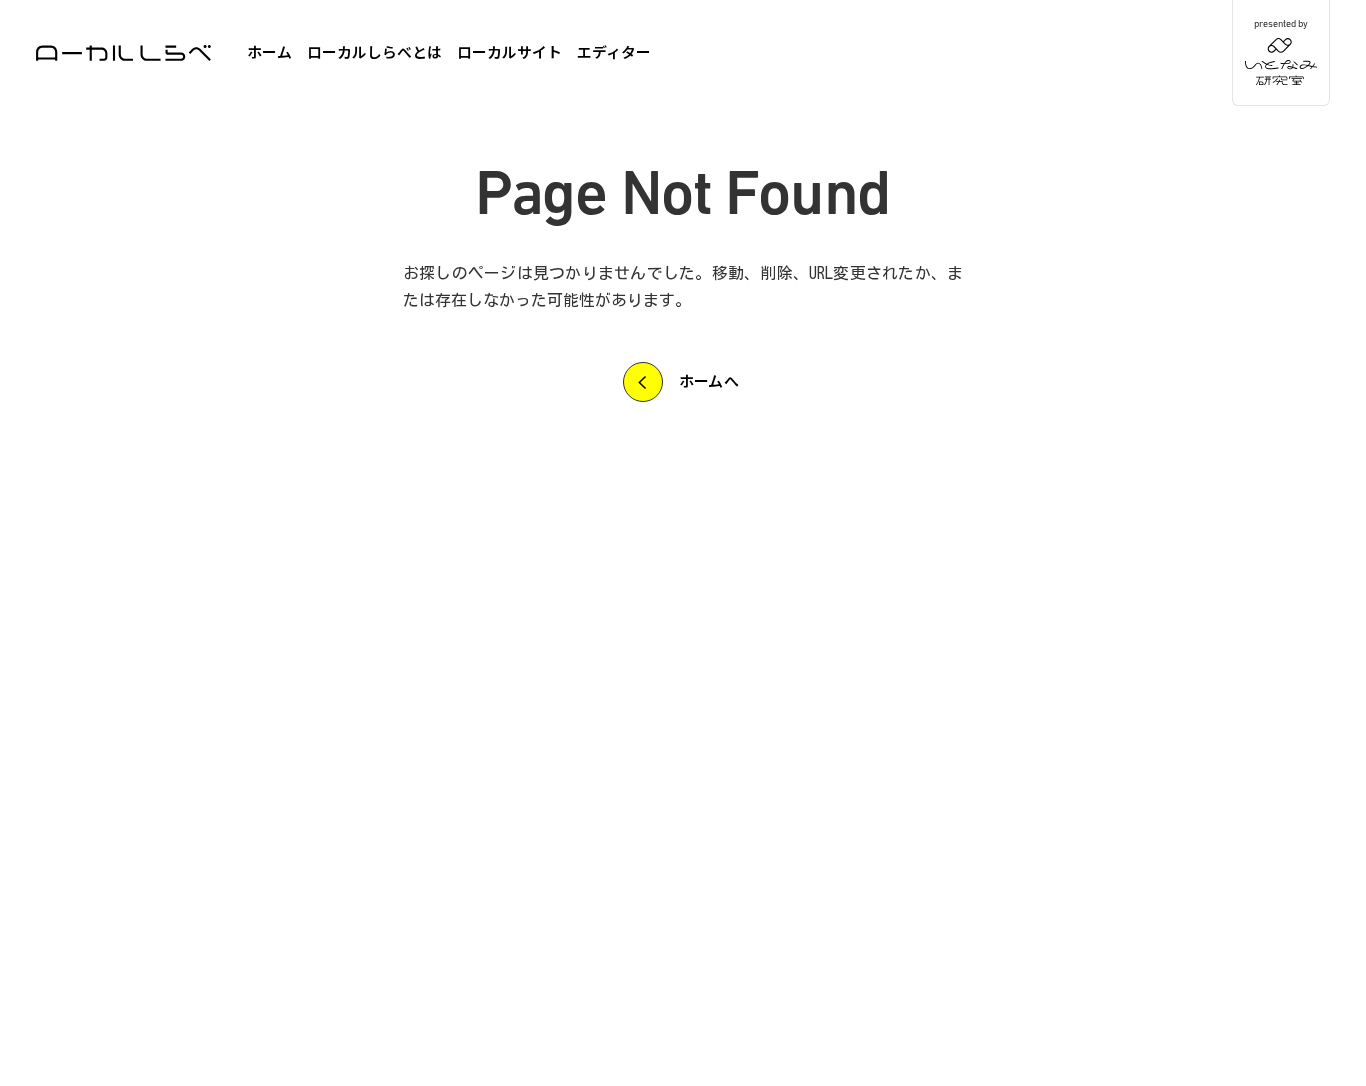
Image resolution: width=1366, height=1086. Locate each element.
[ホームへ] (123, 53)
